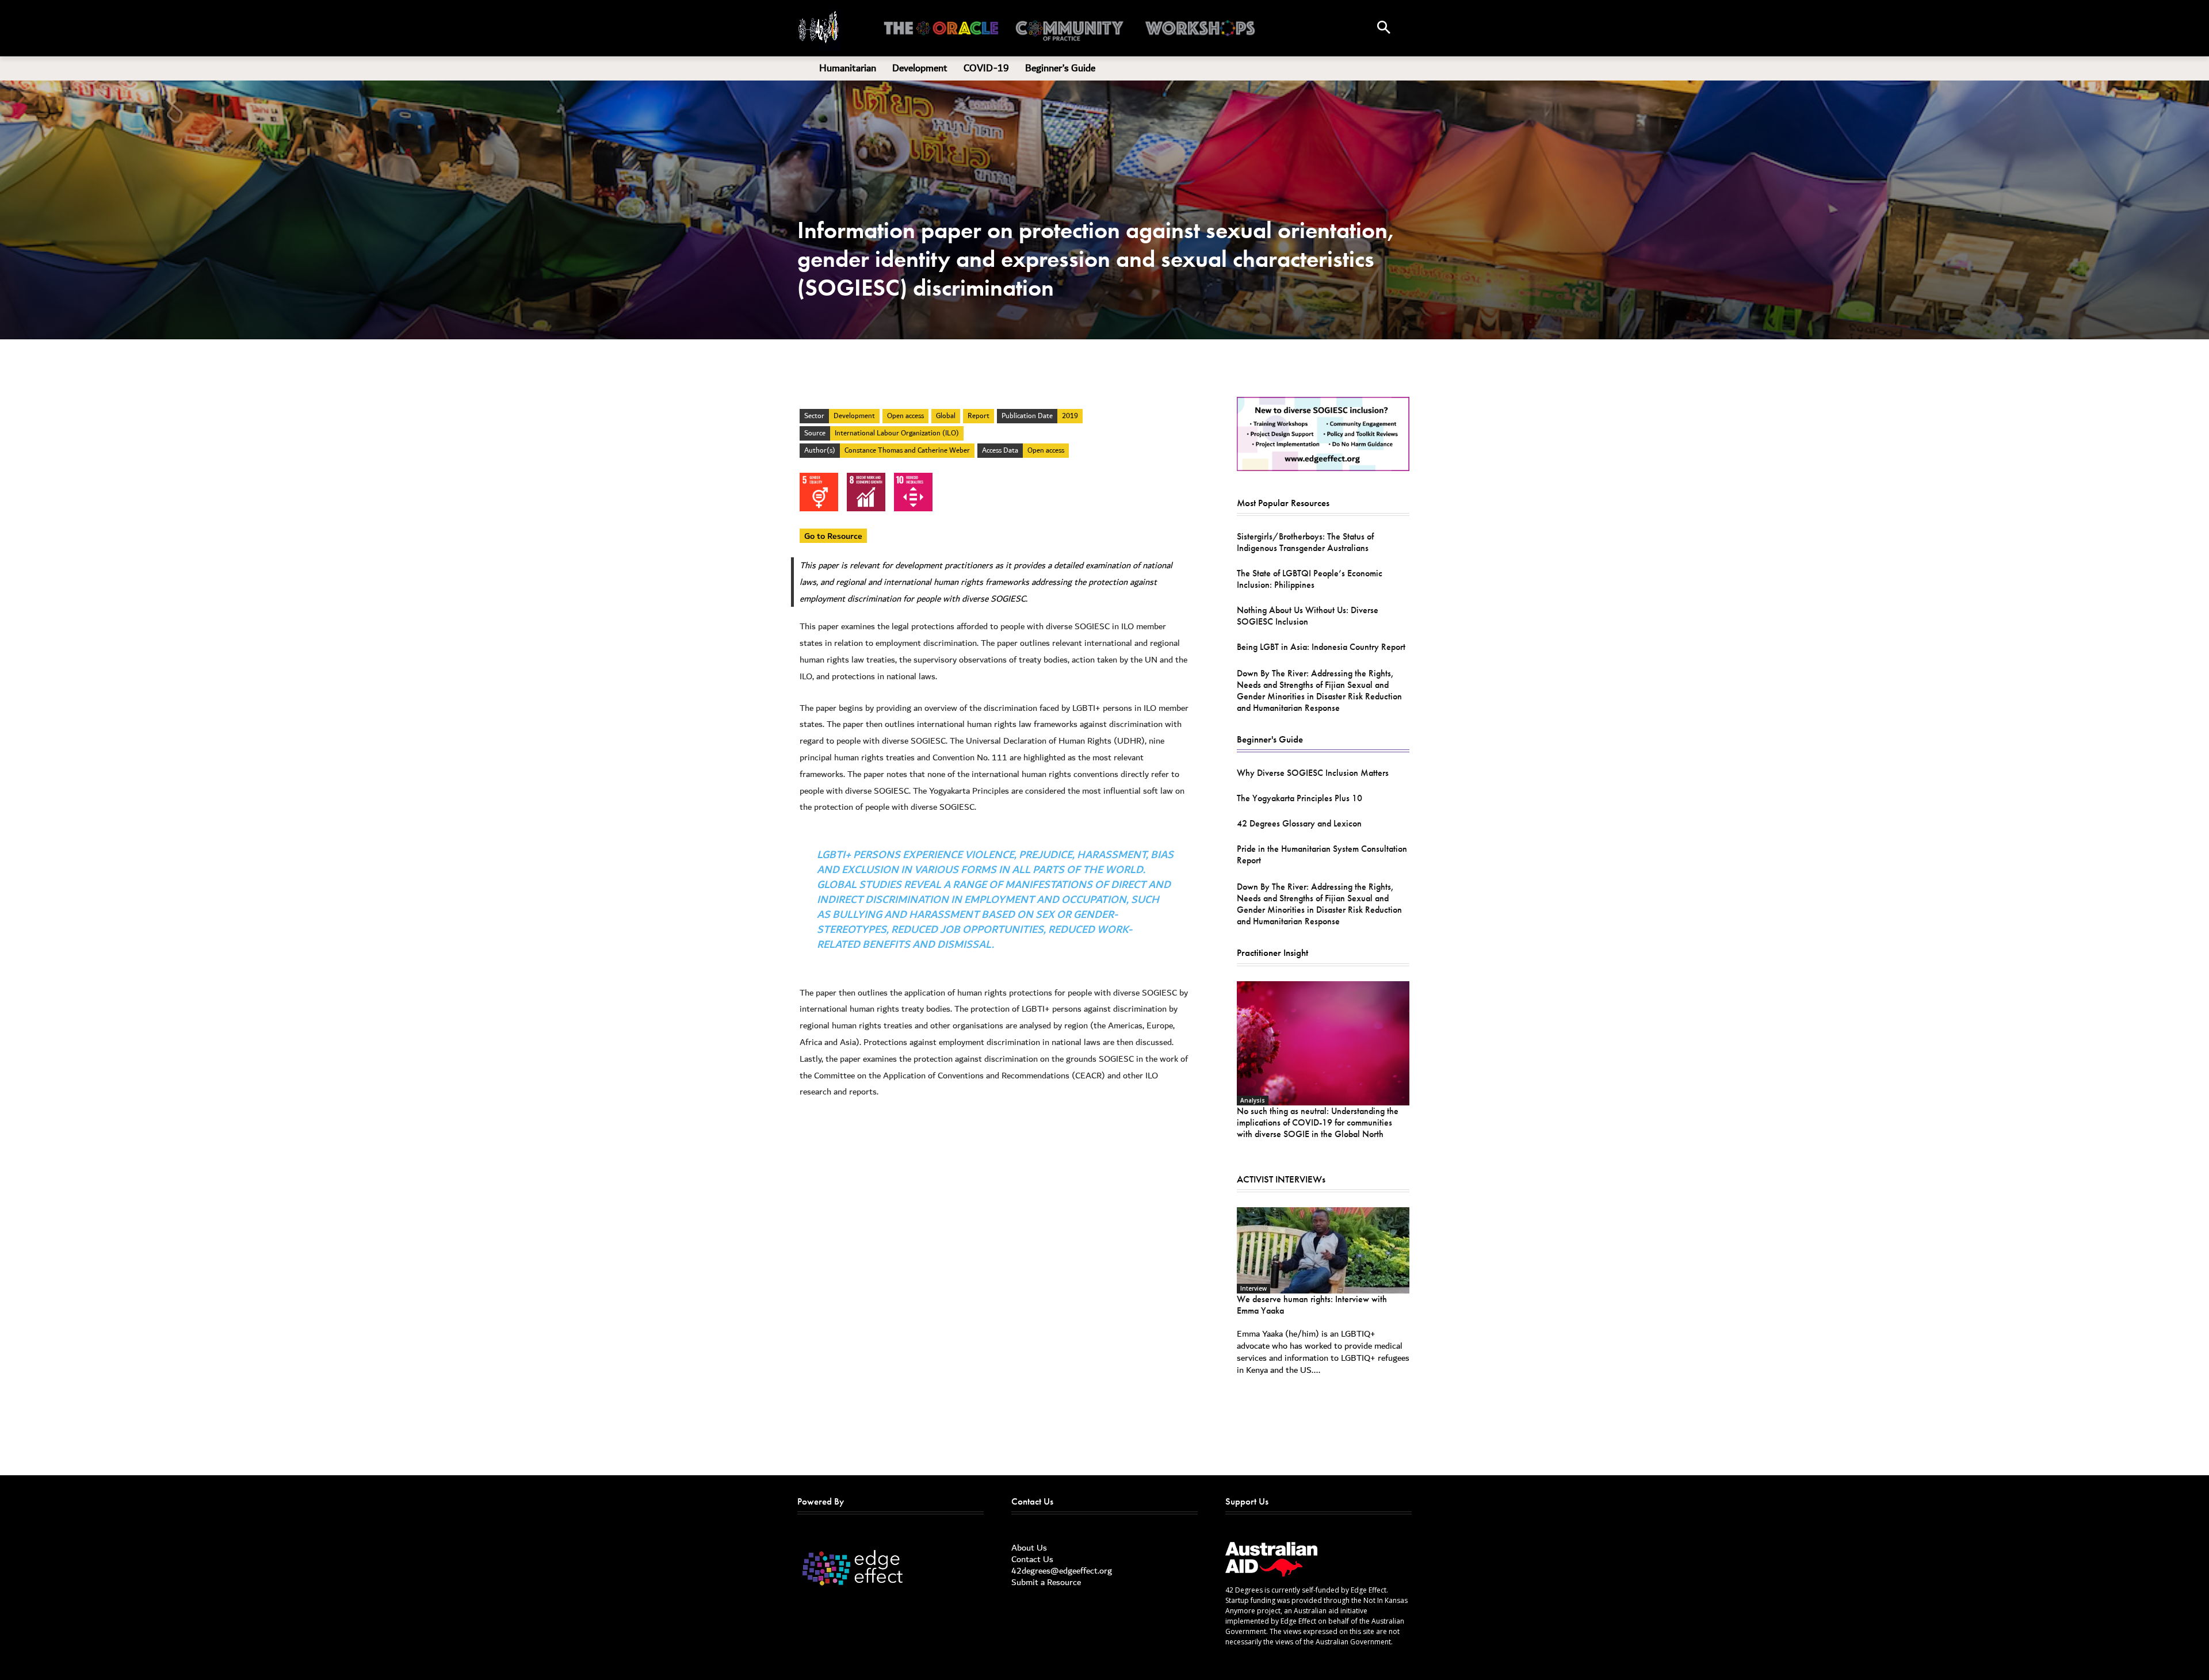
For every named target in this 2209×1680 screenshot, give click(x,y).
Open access (905, 416)
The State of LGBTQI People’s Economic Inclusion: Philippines (1310, 579)
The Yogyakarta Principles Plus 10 (1300, 798)
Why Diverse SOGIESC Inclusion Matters (1313, 773)
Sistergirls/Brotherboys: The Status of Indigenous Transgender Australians (1305, 542)
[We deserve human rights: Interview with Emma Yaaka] (1323, 1250)
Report (979, 416)
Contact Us (1032, 1559)
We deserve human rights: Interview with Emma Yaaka (1312, 1305)
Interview (1253, 1288)
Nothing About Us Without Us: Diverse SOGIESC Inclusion (1308, 616)
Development (854, 416)
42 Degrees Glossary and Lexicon (1299, 823)
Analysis (1253, 1100)
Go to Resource (833, 536)
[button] (1384, 28)
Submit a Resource (1046, 1582)
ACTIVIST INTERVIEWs (1281, 1179)
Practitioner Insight (1272, 952)
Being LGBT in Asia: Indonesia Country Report (1321, 647)
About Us (1029, 1548)
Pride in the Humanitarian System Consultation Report (1322, 854)
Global (946, 416)
